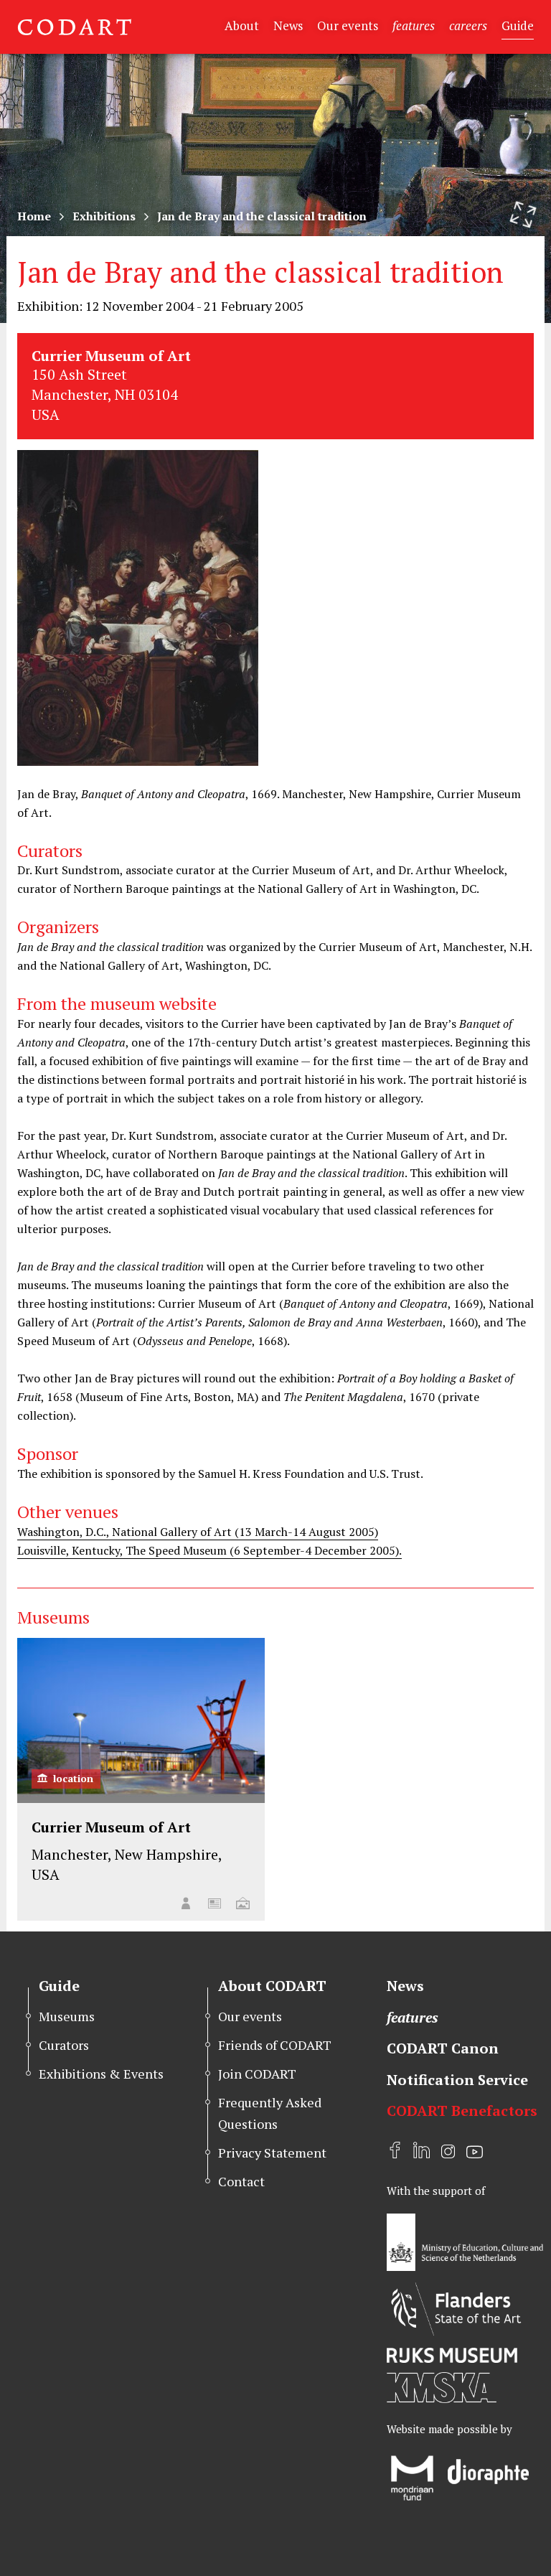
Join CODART (257, 2074)
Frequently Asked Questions (270, 2113)
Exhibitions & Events (101, 2074)
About (242, 25)
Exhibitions (104, 216)
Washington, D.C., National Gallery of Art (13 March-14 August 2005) (198, 1532)
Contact (241, 2181)
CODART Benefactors (462, 2111)
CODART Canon (443, 2048)
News (288, 25)
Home (34, 216)
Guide (518, 25)
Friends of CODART (275, 2045)
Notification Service (457, 2080)
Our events (348, 25)
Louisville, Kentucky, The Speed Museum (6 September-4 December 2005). (209, 1550)
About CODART (272, 1986)
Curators (64, 2045)
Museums (67, 2016)
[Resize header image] (523, 215)
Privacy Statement (272, 2153)
